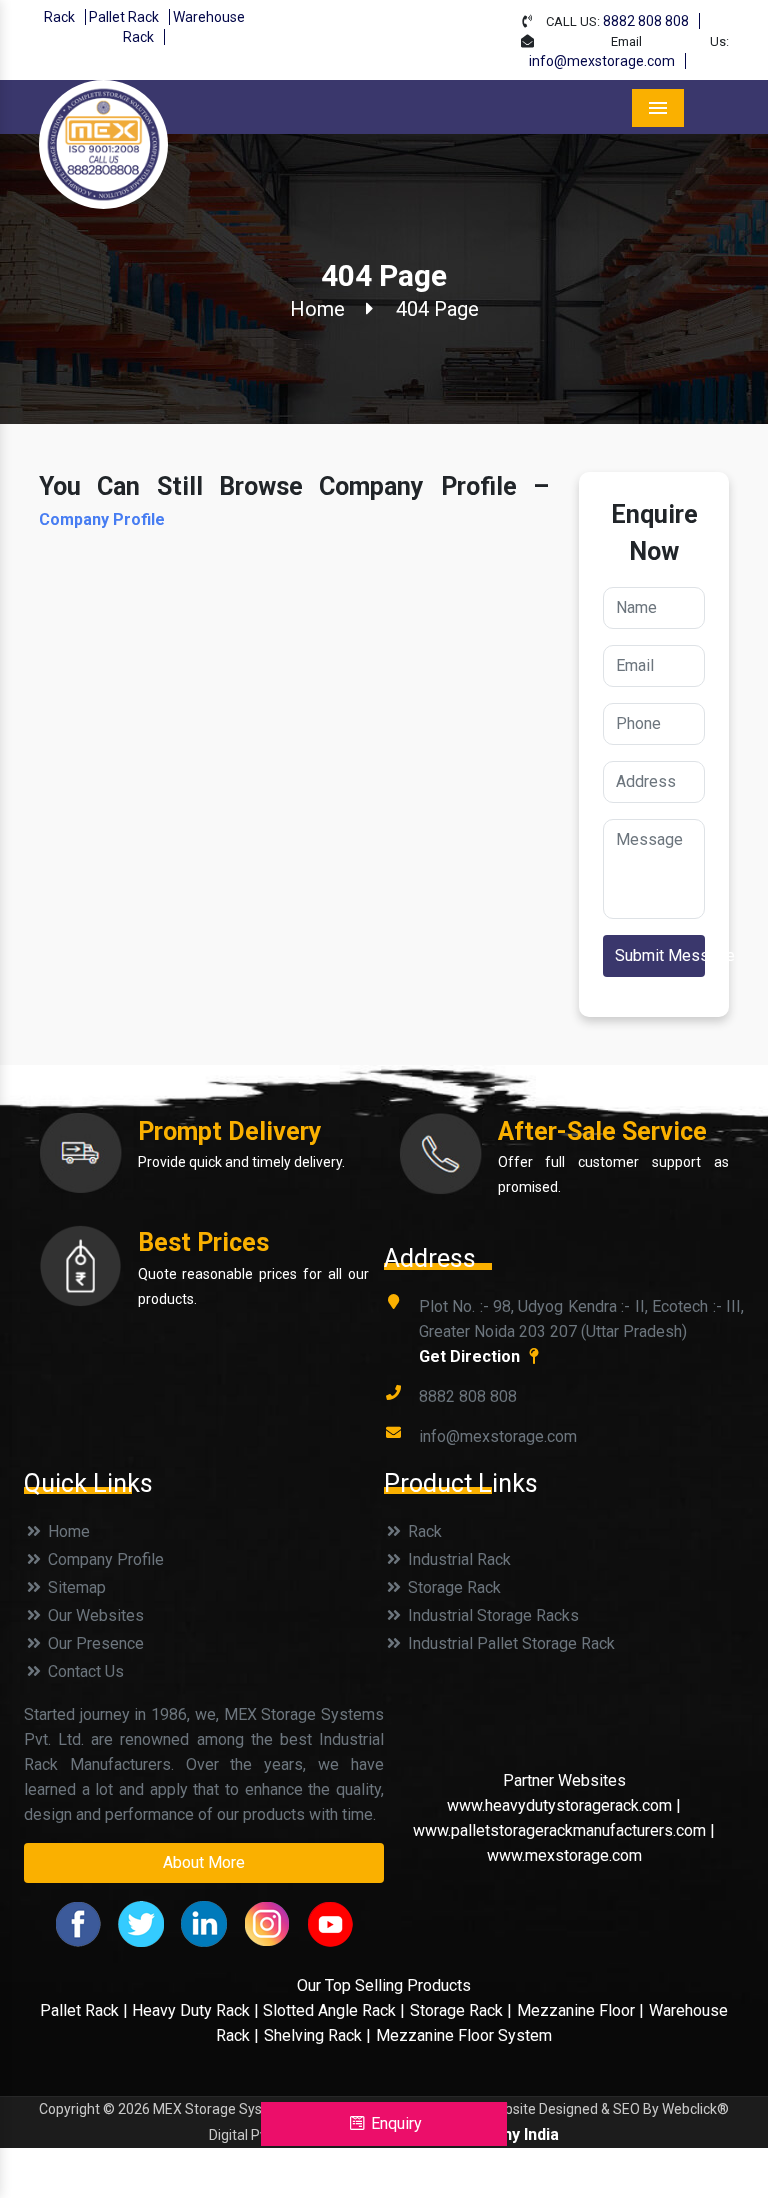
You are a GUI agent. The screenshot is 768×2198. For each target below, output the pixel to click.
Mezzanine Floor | (580, 2010)
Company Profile (102, 519)
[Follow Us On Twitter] (141, 1922)
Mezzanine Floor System (464, 2035)
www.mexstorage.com (564, 1855)
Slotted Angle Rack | (334, 2010)
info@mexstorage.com (602, 61)
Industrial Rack (457, 1559)
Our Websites (94, 1615)
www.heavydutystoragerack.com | (564, 1805)
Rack (59, 17)
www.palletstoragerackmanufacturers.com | (564, 1830)
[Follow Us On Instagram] (267, 1922)
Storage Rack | (461, 2010)
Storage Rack (452, 1587)
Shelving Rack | (317, 2035)
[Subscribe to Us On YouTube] (330, 1922)
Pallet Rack (124, 17)
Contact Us (84, 1671)
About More (204, 1862)
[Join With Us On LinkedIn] (204, 1922)
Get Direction (471, 1356)
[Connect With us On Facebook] (78, 1922)
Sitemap (75, 1587)
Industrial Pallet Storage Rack (509, 1643)
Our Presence (94, 1643)
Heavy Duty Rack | (197, 2010)
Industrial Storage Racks (491, 1615)
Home (317, 309)
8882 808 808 (646, 21)
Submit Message (660, 955)
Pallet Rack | (86, 2010)
